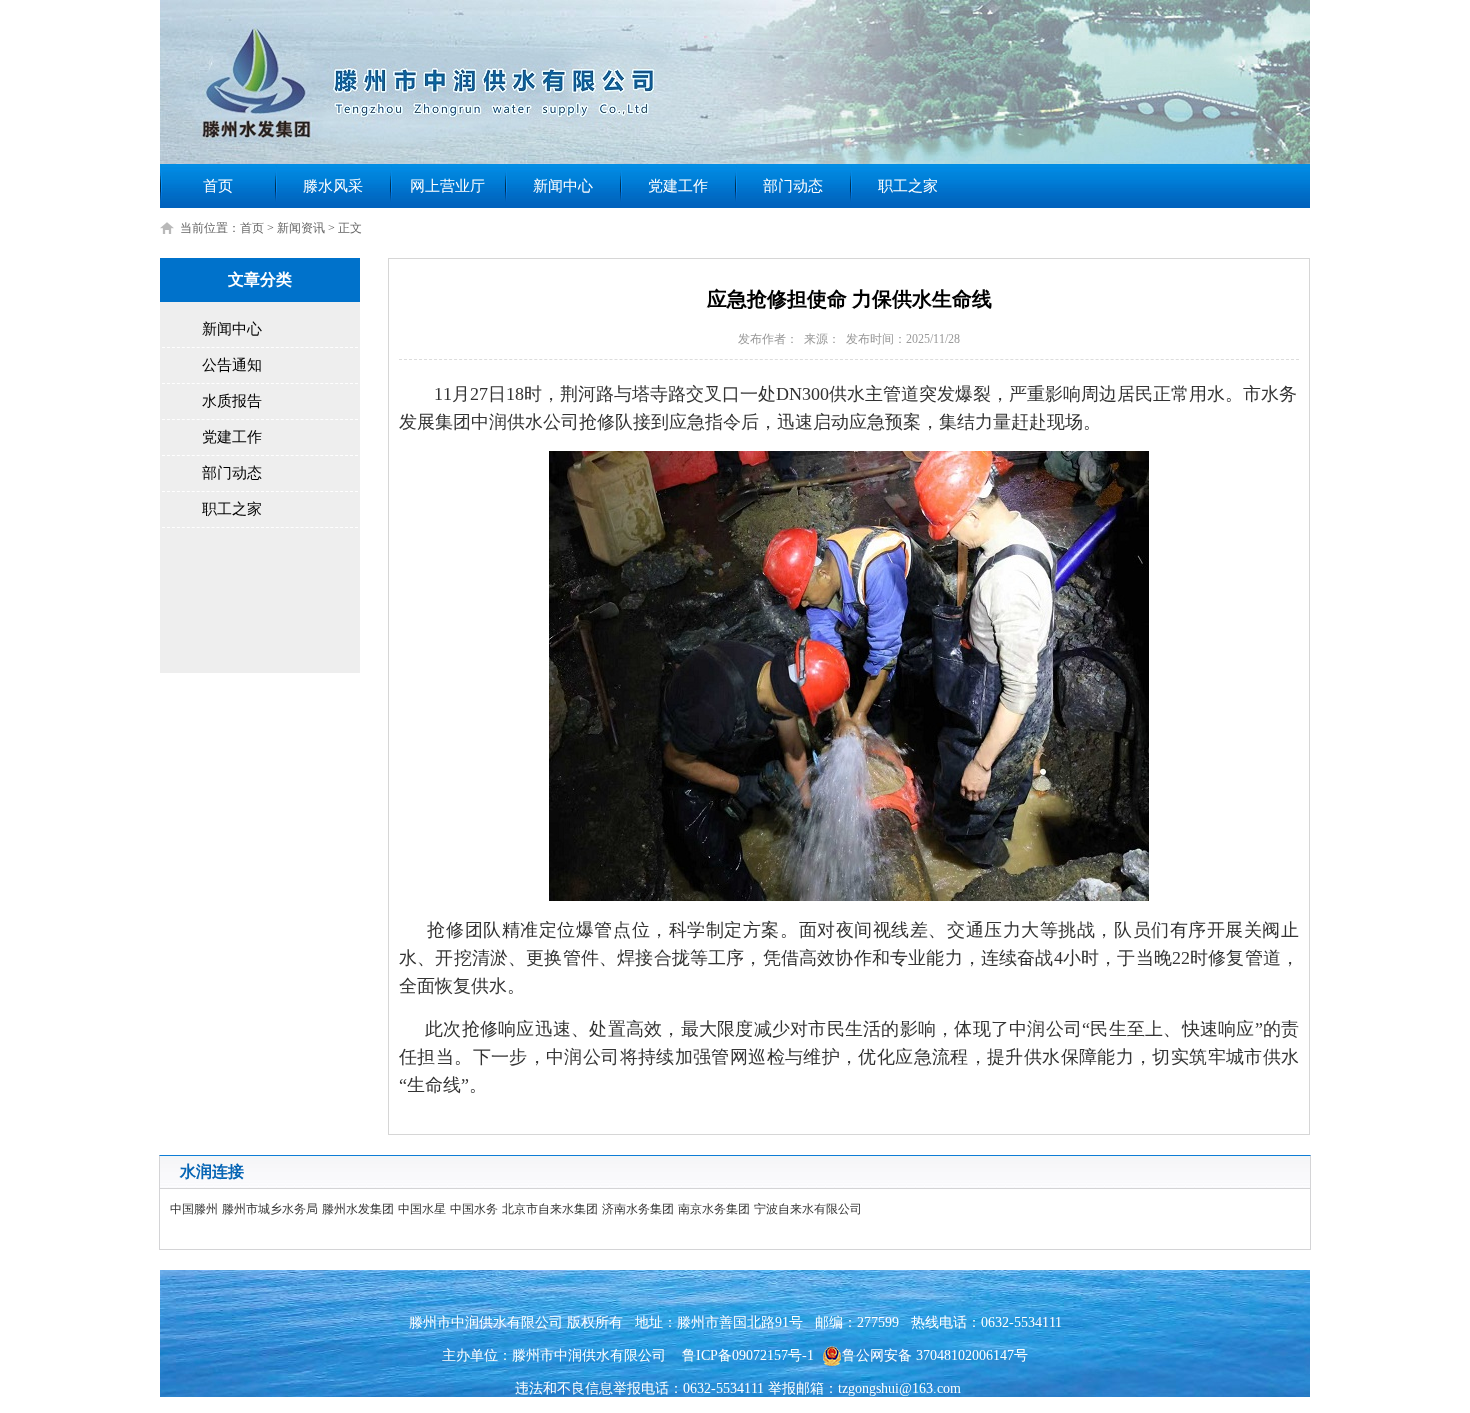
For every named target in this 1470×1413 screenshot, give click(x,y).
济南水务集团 (638, 1209)
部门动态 (793, 186)
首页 (218, 186)
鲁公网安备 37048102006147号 (935, 1355)
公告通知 (232, 365)
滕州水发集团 (358, 1209)
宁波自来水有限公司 (808, 1209)
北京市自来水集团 (550, 1209)
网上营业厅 (447, 186)
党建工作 (678, 186)
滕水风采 (333, 186)
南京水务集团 (714, 1209)
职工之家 (908, 186)
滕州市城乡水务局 (270, 1209)
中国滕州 (194, 1209)
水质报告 (232, 401)
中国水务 (474, 1209)
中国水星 (422, 1209)
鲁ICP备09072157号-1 (748, 1355)
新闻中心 (563, 186)
